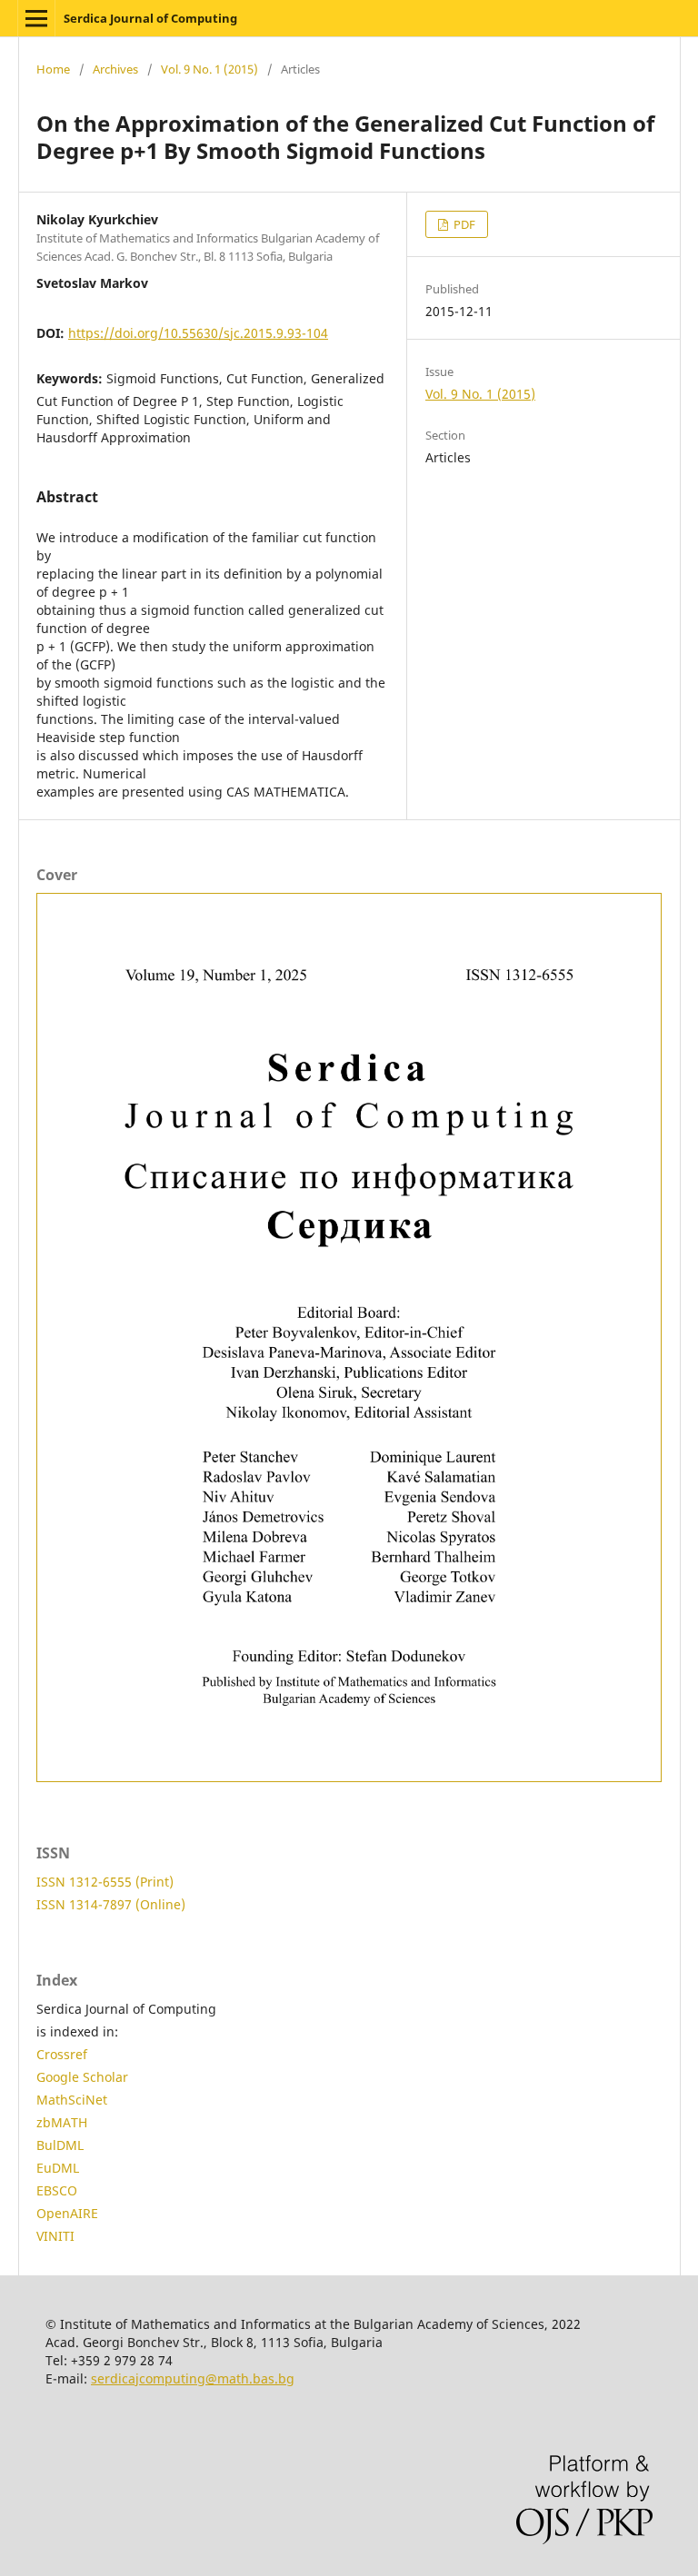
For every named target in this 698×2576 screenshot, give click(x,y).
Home (53, 69)
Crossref (62, 2054)
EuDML (58, 2168)
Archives (115, 69)
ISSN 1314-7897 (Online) (111, 1904)
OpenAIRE (67, 2213)
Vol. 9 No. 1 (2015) (209, 69)
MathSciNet (72, 2100)
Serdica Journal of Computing (150, 18)
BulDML (60, 2145)
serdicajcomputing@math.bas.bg (193, 2378)
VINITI (55, 2236)
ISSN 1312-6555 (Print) (105, 1882)
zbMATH (62, 2122)
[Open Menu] (36, 18)
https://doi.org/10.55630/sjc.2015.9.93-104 (198, 333)
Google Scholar (82, 2077)
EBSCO (57, 2190)
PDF (463, 224)
